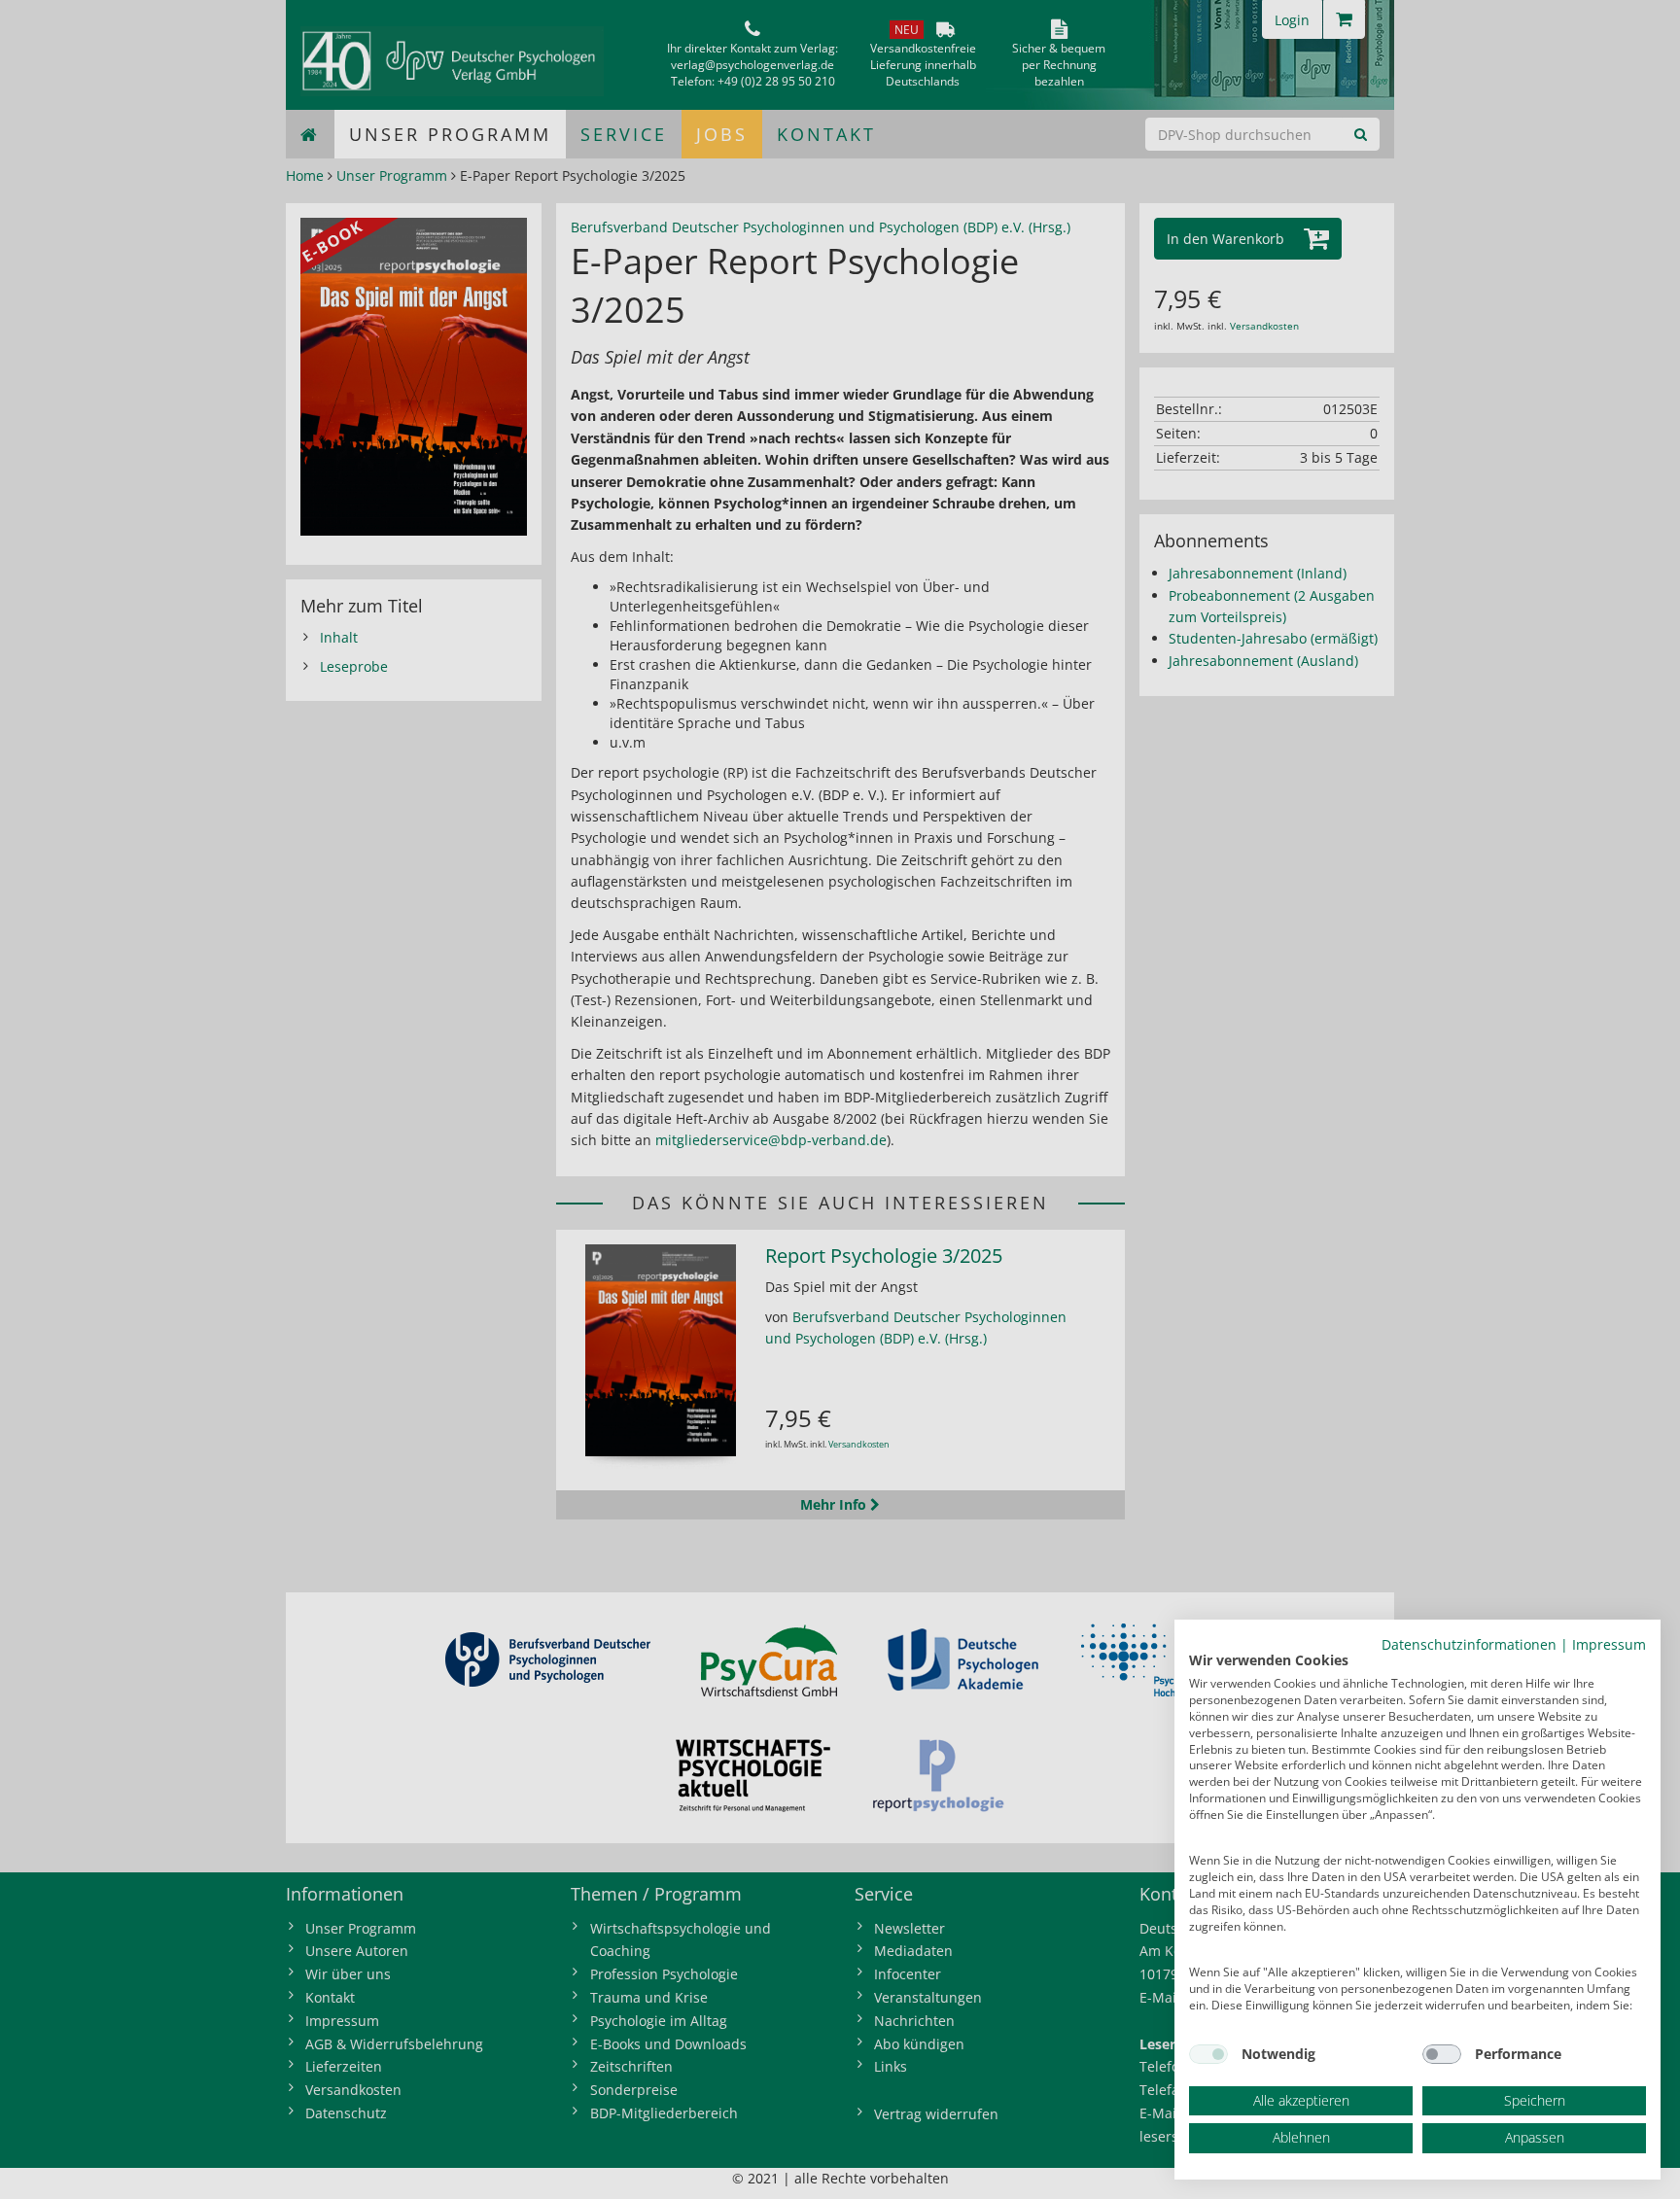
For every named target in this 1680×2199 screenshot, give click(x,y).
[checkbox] (1208, 2054)
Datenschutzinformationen (1469, 1644)
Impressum (1609, 1644)
